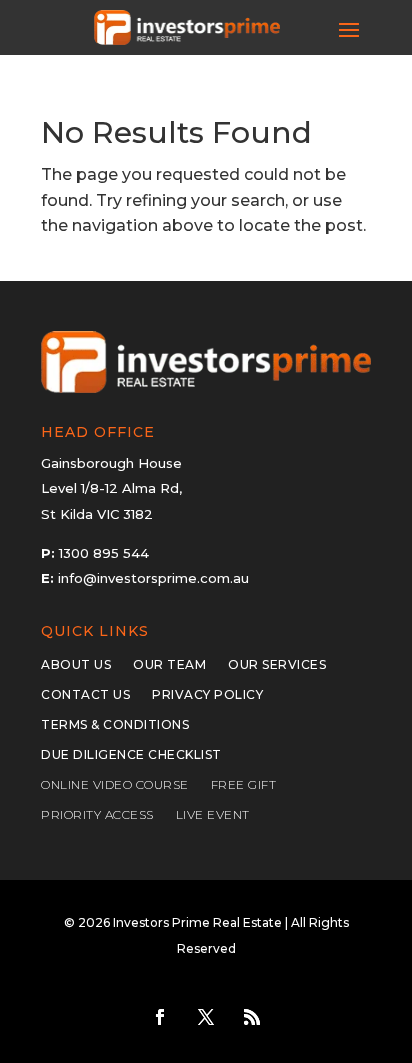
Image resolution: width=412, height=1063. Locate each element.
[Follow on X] (206, 1017)
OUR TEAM (169, 665)
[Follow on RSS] (252, 1017)
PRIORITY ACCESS (97, 815)
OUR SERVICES (277, 665)
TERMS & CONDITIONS (115, 725)
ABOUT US (76, 665)
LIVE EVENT (213, 815)
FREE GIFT (244, 785)
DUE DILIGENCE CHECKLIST (131, 755)
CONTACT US (85, 695)
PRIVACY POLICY (207, 695)
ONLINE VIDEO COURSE (115, 785)
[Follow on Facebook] (160, 1017)
